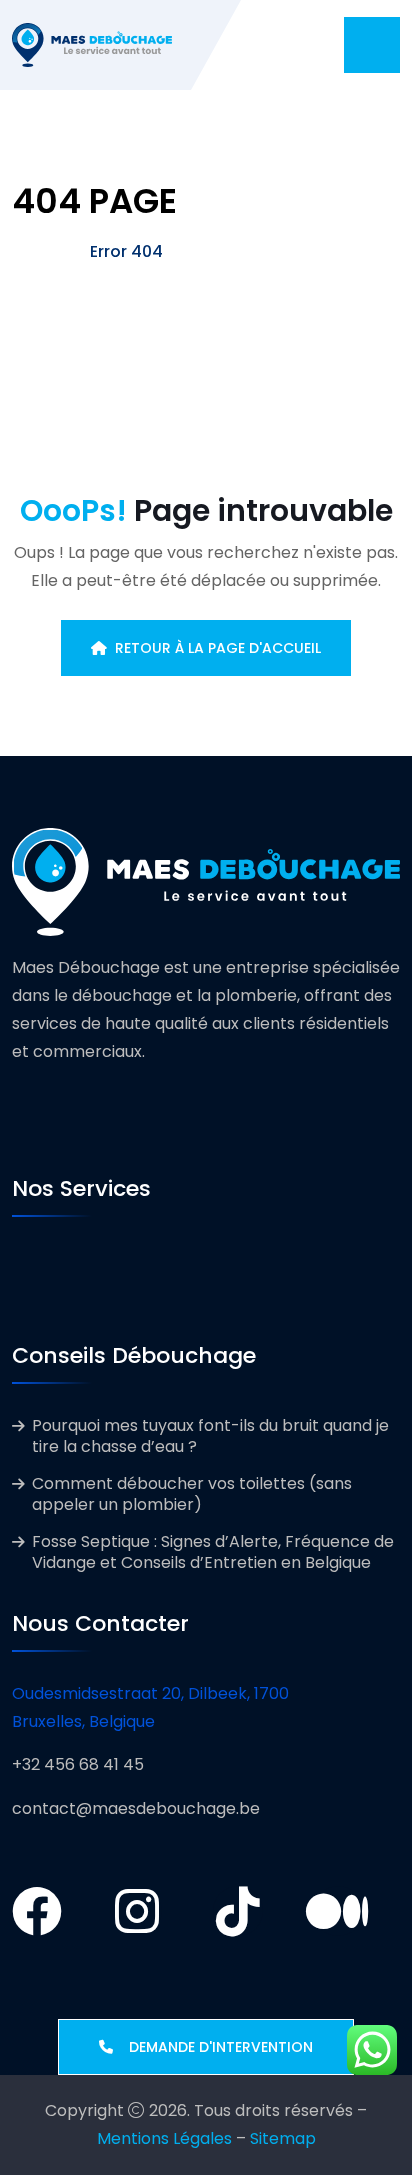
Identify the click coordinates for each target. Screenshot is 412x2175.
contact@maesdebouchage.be (136, 1808)
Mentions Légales (164, 2138)
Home (36, 251)
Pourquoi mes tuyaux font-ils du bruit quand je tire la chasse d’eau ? (210, 1436)
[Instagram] (137, 1911)
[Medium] (338, 1911)
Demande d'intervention (213, 2047)
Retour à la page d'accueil (218, 648)
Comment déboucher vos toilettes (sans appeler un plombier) (192, 1494)
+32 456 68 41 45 (78, 1764)
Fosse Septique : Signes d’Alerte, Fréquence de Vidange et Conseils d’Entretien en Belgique (213, 1552)
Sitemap (283, 2138)
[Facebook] (37, 1911)
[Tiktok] (238, 1911)
